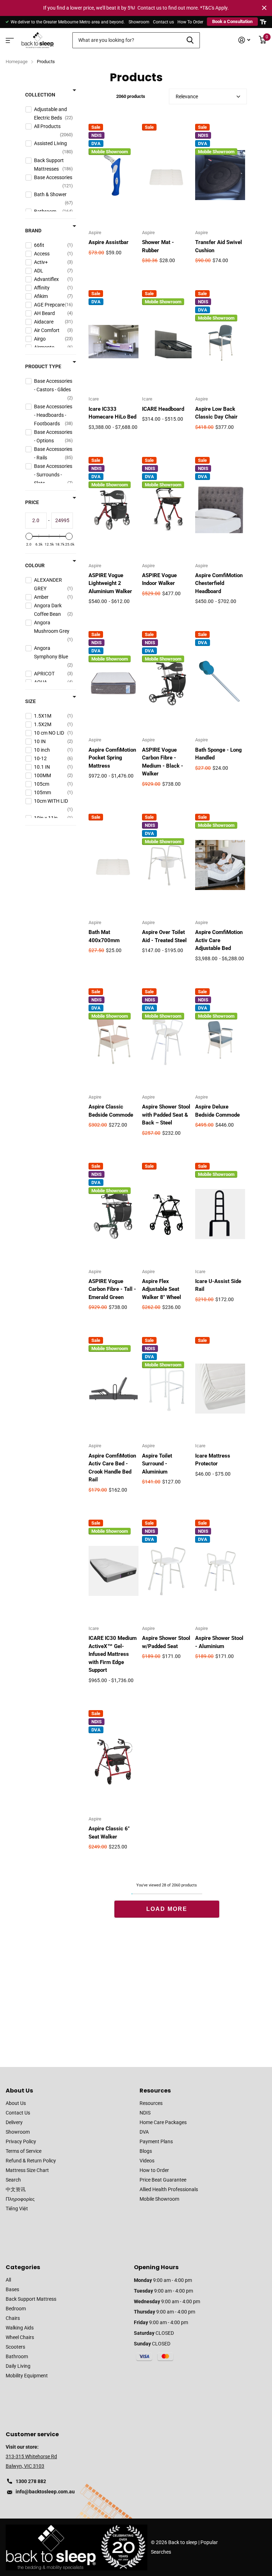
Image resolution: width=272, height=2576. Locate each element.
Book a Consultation (232, 21)
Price (32, 502)
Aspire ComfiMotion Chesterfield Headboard (219, 583)
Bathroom (17, 2356)
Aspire (95, 233)
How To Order (190, 22)
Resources (155, 2091)
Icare (94, 399)
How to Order (154, 2170)
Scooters (15, 2347)
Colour (35, 565)
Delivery (14, 2122)
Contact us (163, 22)
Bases (12, 2289)
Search (13, 2180)
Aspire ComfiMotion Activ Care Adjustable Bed (219, 940)
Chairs (13, 2318)
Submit (190, 40)
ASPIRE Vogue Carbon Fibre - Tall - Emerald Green (112, 1289)
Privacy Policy (21, 2141)
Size (30, 701)
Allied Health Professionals (169, 2189)
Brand (33, 231)
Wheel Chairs (20, 2337)
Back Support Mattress (31, 2299)
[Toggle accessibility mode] (263, 22)
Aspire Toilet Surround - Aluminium (157, 1464)
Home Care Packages (163, 2122)
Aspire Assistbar (109, 242)
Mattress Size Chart (27, 2170)
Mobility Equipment (27, 2376)
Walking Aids (20, 2328)
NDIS (145, 2113)
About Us (19, 2091)
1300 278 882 (31, 2481)
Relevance (187, 96)
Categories (23, 2267)
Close (264, 8)
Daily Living (18, 2366)
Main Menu (9, 38)
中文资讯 (16, 2189)
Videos (147, 2161)
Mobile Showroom (159, 2199)
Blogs (146, 2151)
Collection (40, 95)
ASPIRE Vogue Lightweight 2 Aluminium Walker (110, 583)
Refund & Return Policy (31, 2161)
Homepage (17, 62)
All (8, 2280)
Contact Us (18, 2113)
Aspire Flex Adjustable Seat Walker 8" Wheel (161, 1289)
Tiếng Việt (17, 2209)
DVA (144, 2132)
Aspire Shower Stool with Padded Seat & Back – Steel (166, 1115)
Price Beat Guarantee (163, 2180)
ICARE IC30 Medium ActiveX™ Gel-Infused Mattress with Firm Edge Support (113, 1654)
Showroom (139, 22)
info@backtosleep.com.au (45, 2492)
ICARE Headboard (163, 409)
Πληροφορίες (20, 2199)
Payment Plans (156, 2141)
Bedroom (16, 2309)
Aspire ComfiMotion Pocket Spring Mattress (112, 758)
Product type (43, 366)
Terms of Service (24, 2151)
